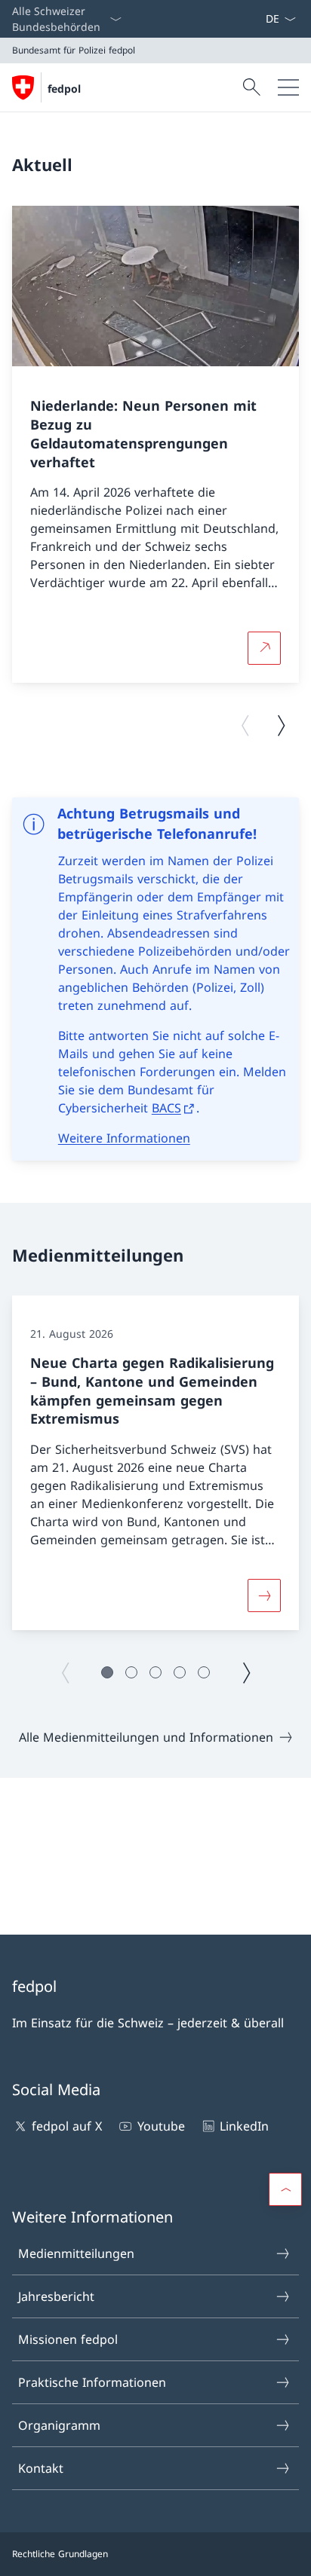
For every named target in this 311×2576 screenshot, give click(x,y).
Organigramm (59, 2425)
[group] (155, 444)
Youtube (161, 2126)
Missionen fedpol (68, 2339)
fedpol (64, 89)
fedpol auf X (67, 2126)
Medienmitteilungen (76, 2253)
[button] (107, 1672)
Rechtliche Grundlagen (60, 2554)
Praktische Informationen (92, 2382)
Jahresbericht (56, 2296)
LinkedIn (244, 2126)
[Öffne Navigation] (288, 87)
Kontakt (41, 2468)
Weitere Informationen (124, 1138)
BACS (166, 1108)
